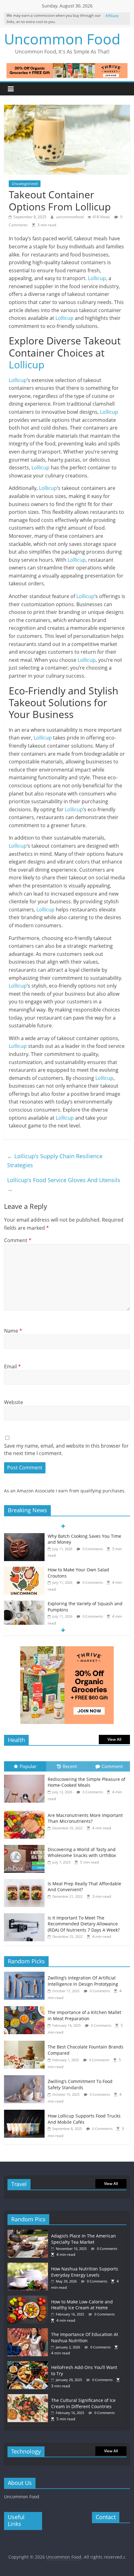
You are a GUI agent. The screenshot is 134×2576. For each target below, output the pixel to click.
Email (12, 1366)
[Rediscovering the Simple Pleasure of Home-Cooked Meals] (26, 1775)
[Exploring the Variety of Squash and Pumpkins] (24, 1604)
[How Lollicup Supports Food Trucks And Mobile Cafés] (26, 2113)
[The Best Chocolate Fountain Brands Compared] (26, 2044)
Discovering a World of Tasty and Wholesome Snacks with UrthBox (82, 1853)
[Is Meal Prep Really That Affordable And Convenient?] (26, 1879)
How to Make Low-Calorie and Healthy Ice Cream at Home (82, 2305)
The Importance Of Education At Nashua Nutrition (85, 2337)
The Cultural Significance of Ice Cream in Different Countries (83, 2403)
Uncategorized (25, 184)
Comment (18, 1240)
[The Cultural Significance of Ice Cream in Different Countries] (29, 2397)
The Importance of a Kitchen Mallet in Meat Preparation (84, 2015)
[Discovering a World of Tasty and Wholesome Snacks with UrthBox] (26, 1845)
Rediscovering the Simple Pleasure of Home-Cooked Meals (86, 1782)
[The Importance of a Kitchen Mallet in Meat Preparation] (26, 2009)
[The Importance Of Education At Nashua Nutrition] (29, 2331)
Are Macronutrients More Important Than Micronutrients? (85, 1818)
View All (114, 1739)
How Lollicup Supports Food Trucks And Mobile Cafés (84, 2119)
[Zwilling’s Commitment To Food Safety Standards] (26, 2078)
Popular (28, 1766)
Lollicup (97, 278)
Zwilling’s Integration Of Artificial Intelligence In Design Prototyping (83, 1981)
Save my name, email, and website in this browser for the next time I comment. (66, 1449)
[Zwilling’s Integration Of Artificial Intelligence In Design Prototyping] (26, 1975)
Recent (70, 1766)
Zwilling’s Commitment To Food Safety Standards (80, 2084)
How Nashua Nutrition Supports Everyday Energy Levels (85, 2272)
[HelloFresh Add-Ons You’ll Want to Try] (29, 2364)
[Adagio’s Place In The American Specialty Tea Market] (29, 2233)
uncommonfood (70, 217)
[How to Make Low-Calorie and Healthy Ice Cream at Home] (29, 2299)
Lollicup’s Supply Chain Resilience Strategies (55, 1161)
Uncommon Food (62, 39)
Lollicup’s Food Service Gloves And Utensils (64, 1184)
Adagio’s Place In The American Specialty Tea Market (84, 2239)
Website (14, 1402)
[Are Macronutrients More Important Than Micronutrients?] (26, 1811)
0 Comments (92, 1549)
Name (13, 1331)
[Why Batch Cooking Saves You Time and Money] (24, 1536)
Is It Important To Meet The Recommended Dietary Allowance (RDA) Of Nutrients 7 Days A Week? (84, 1924)
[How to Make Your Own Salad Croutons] (24, 1570)
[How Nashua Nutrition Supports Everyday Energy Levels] (29, 2266)
